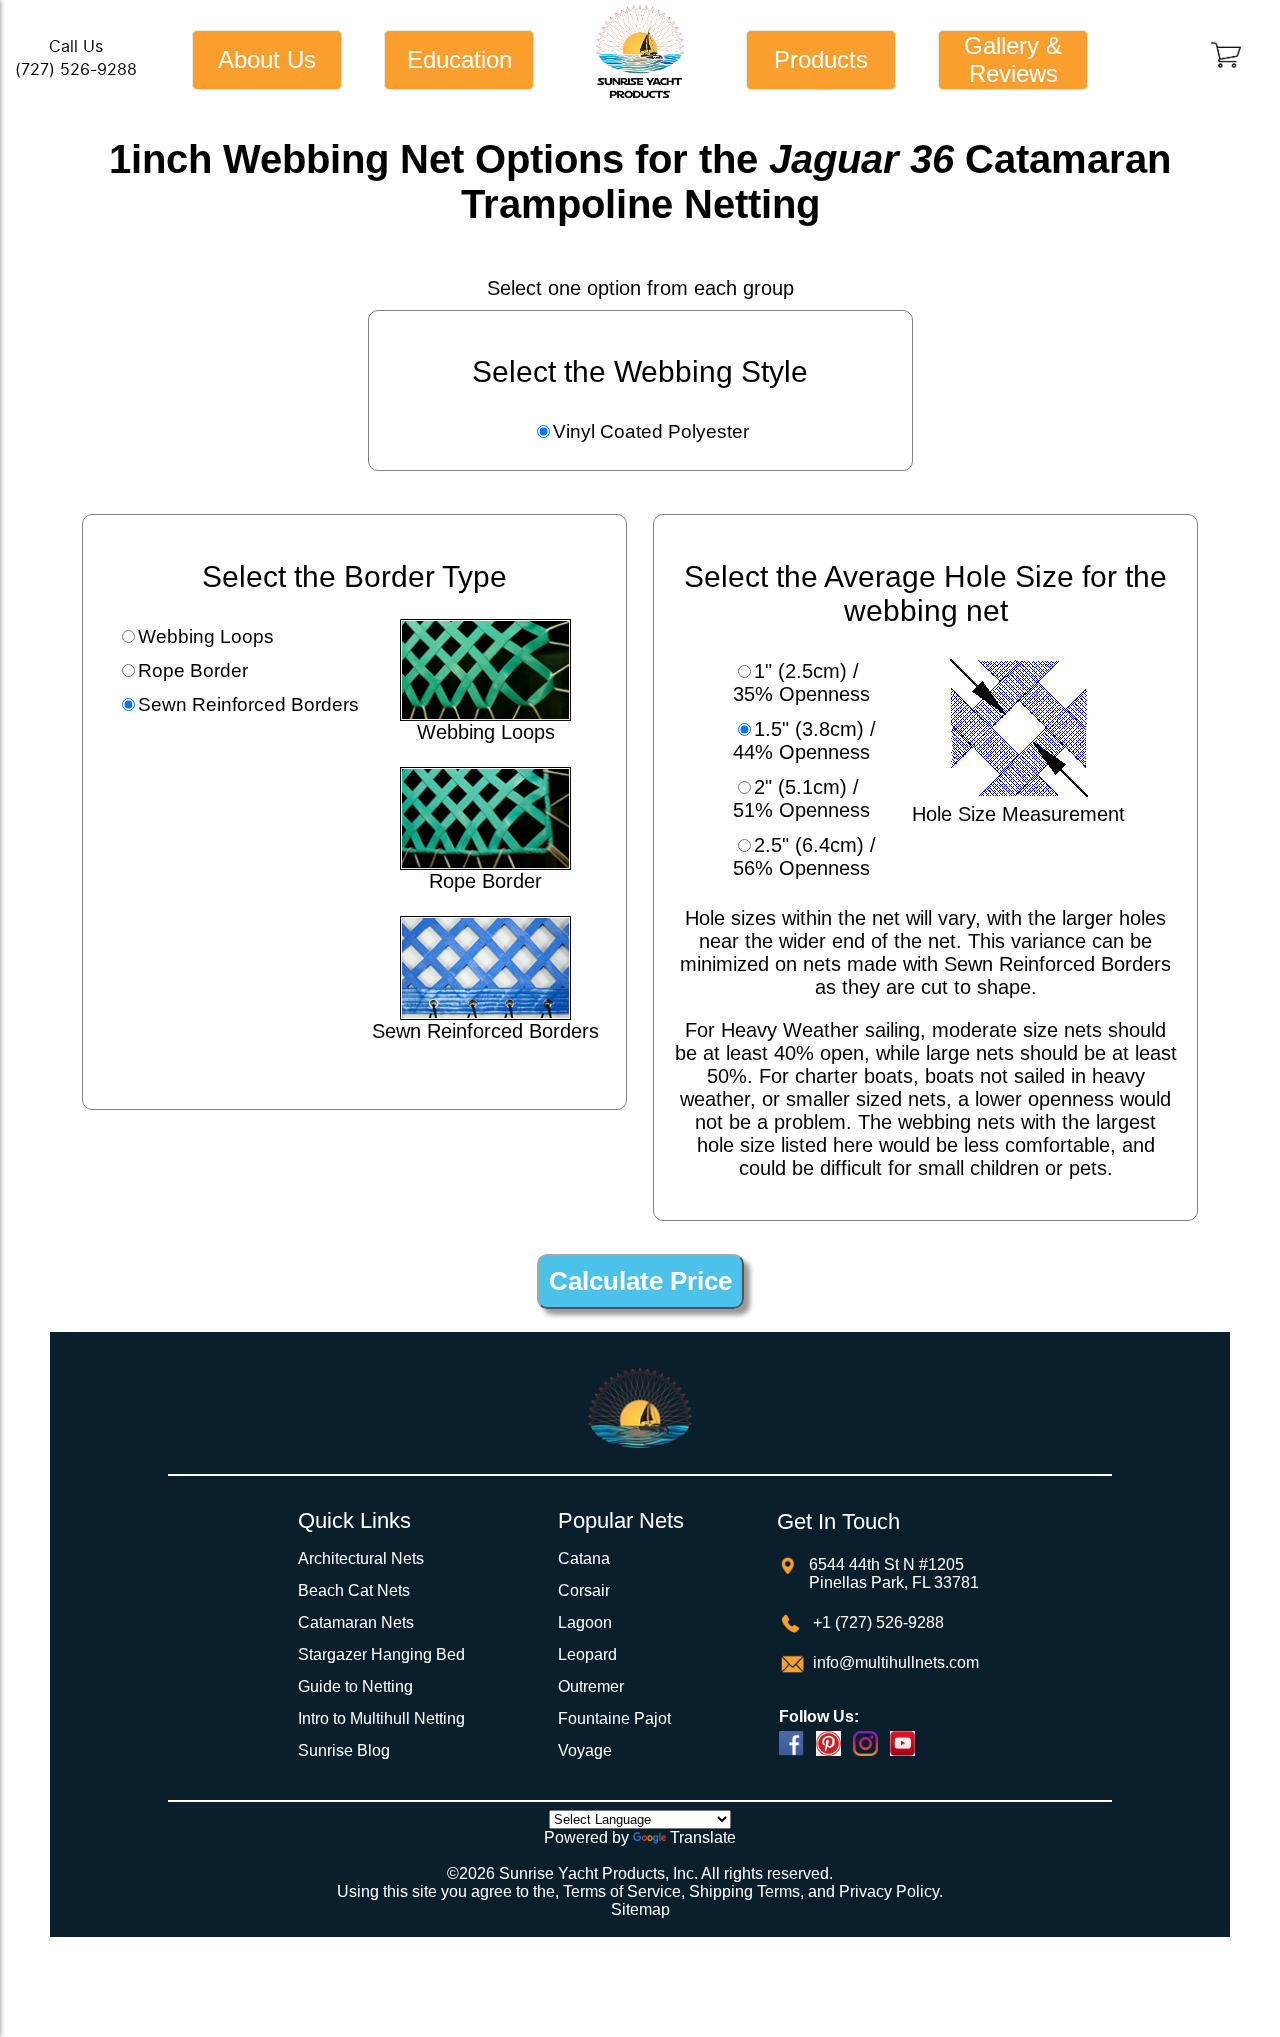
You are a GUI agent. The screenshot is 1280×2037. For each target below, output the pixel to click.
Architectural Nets (361, 1558)
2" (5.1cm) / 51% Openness (801, 798)
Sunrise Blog (344, 1750)
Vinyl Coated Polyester (651, 431)
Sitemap (640, 1909)
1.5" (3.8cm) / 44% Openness (804, 740)
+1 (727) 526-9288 (876, 1622)
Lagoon (585, 1622)
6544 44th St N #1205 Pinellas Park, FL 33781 (894, 1573)
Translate (703, 1837)
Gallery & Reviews (1013, 59)
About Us (267, 59)
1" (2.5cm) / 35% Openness (801, 682)
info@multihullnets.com (894, 1662)
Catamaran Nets (356, 1622)
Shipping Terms (744, 1891)
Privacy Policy (889, 1891)
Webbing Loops (206, 636)
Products (821, 59)
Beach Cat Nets (354, 1590)
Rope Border (193, 670)
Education (459, 59)
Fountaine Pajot (614, 1718)
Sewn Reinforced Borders (248, 704)
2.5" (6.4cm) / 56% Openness (804, 856)
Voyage (585, 1750)
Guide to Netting (355, 1686)
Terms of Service (622, 1891)
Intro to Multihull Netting (381, 1718)
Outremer (591, 1686)
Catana (584, 1558)
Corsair (584, 1590)
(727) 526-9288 (76, 69)
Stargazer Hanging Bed (381, 1654)
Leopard (587, 1654)
